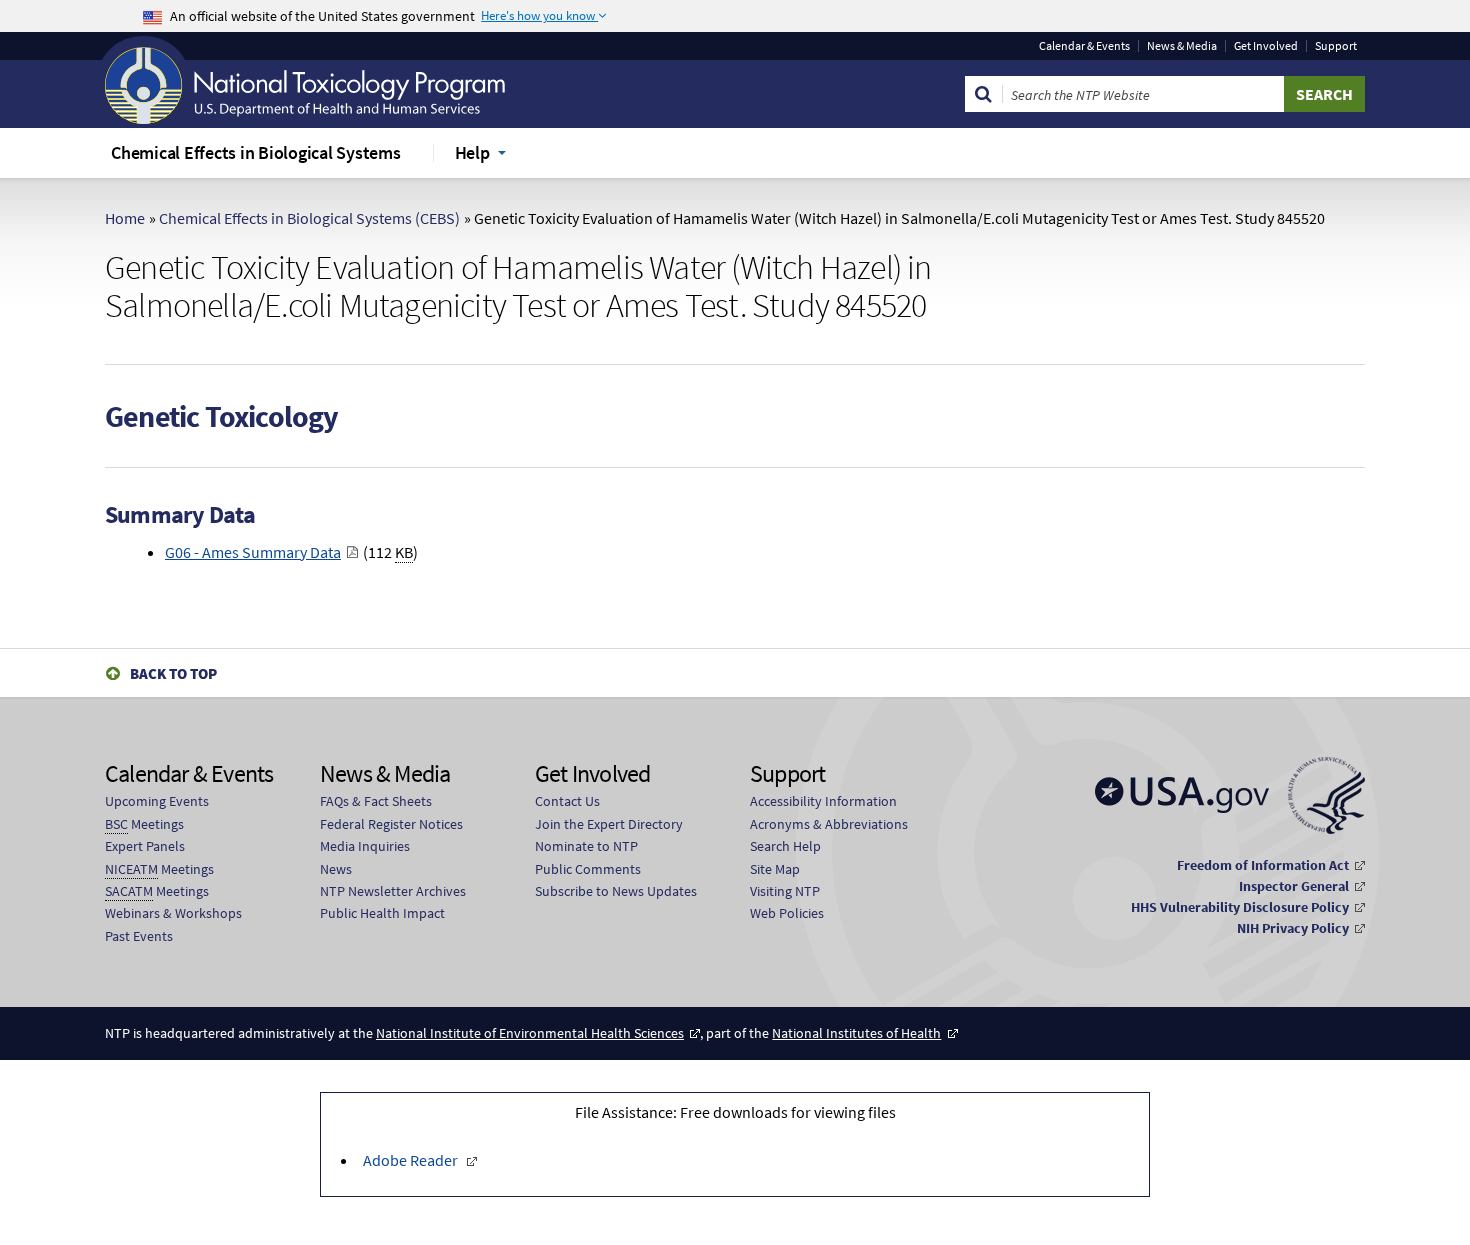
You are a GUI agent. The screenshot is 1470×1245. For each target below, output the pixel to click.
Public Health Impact (382, 913)
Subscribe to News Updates (616, 891)
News (336, 869)
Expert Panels (145, 846)
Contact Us (567, 801)
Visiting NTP (785, 891)
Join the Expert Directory (609, 824)
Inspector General (1294, 886)
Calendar (1084, 46)
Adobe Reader (410, 1160)
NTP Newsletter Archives (393, 891)
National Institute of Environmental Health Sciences (530, 1033)
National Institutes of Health (856, 1033)
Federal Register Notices (391, 824)
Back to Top (173, 673)
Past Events (139, 936)
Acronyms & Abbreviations (829, 824)
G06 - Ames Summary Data (253, 552)
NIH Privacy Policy (1293, 928)
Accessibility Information (823, 801)
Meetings (144, 824)
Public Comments (588, 869)
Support (1336, 46)
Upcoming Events (157, 801)
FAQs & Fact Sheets (376, 801)
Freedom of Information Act (1263, 865)
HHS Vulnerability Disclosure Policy (1240, 907)
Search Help (785, 846)
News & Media (1182, 46)
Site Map (775, 869)
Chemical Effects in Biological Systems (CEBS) (309, 218)
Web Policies (787, 913)
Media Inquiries (365, 846)
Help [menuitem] (472, 152)
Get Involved (1266, 46)
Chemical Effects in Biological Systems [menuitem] (256, 152)
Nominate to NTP (586, 846)
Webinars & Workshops (173, 913)
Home (125, 218)
